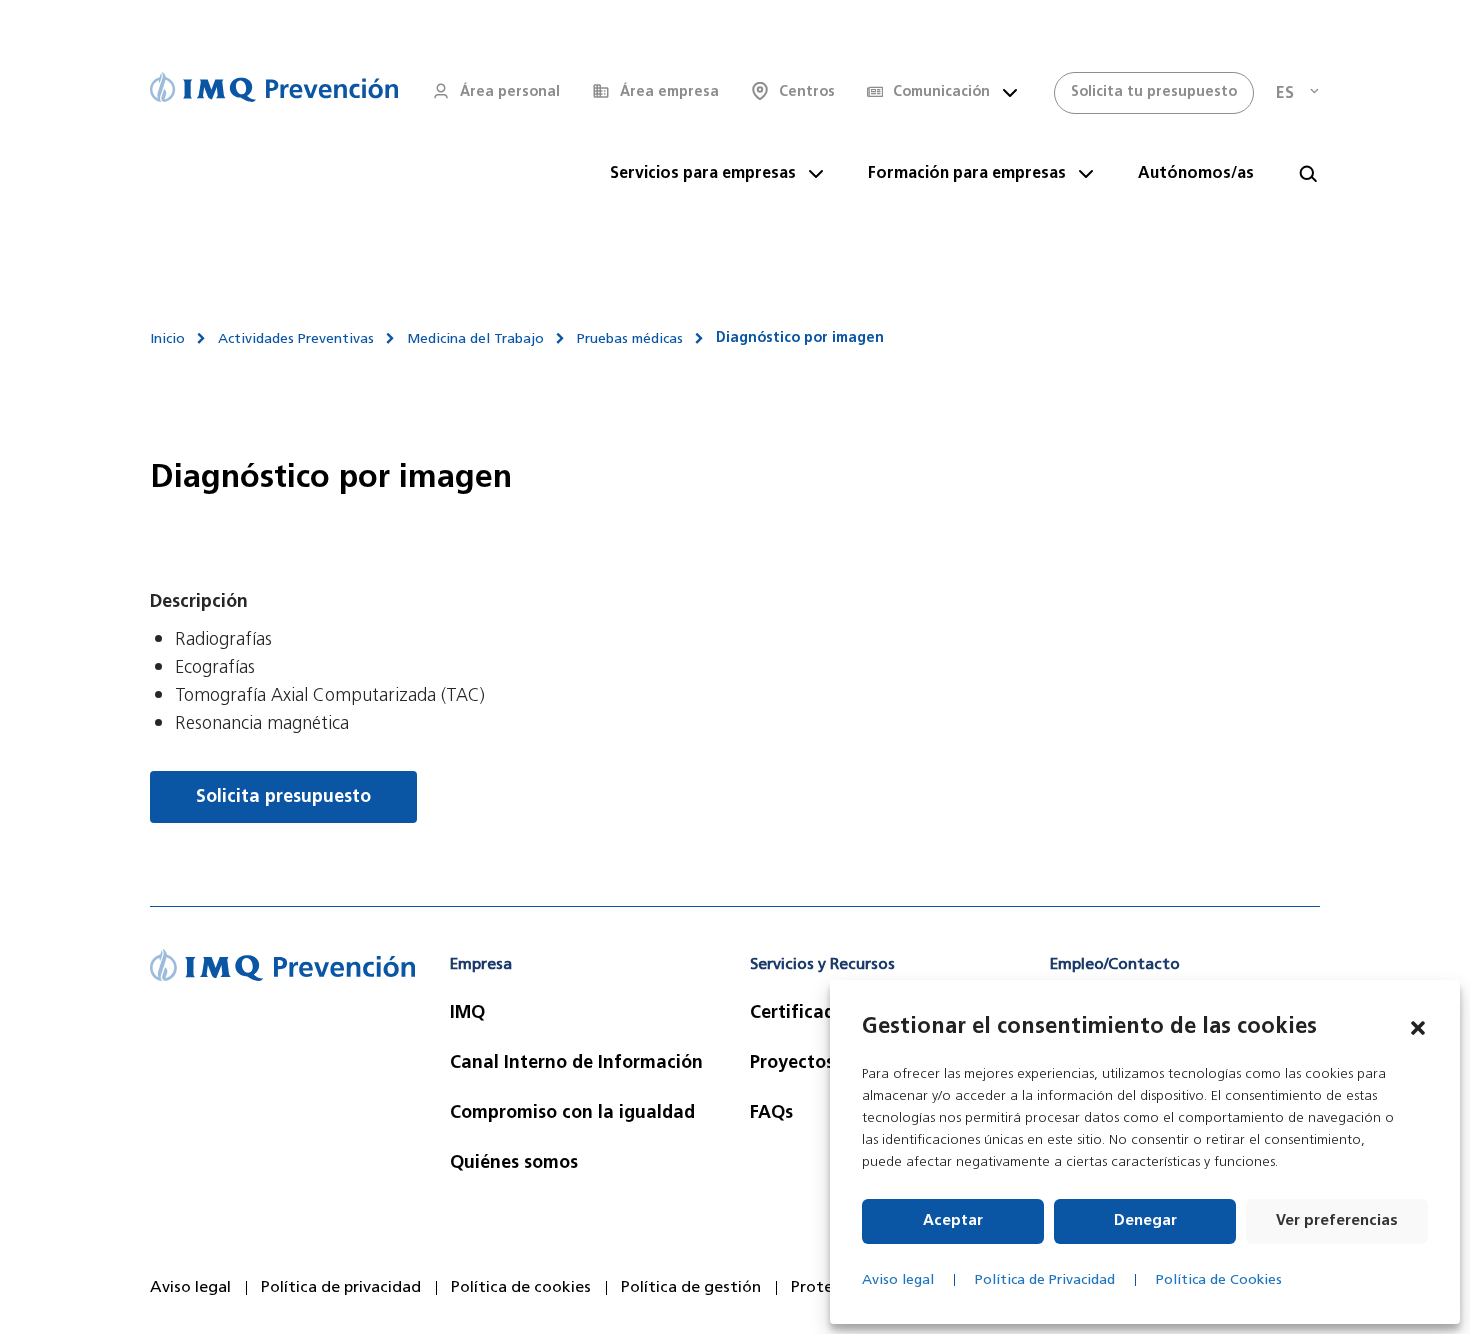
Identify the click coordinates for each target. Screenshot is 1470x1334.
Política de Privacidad (1045, 1280)
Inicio (167, 339)
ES (1285, 94)
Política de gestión (691, 1288)
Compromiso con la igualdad (572, 1114)
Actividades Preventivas (296, 339)
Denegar (1145, 1221)
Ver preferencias (1337, 1221)
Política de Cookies (1219, 1280)
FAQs (771, 1114)
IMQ (467, 1014)
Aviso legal (898, 1280)
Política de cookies (521, 1288)
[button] (1418, 1028)
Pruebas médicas (630, 339)
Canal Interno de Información (576, 1064)
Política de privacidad (341, 1288)
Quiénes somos (514, 1164)
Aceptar (953, 1221)
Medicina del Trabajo (475, 339)
